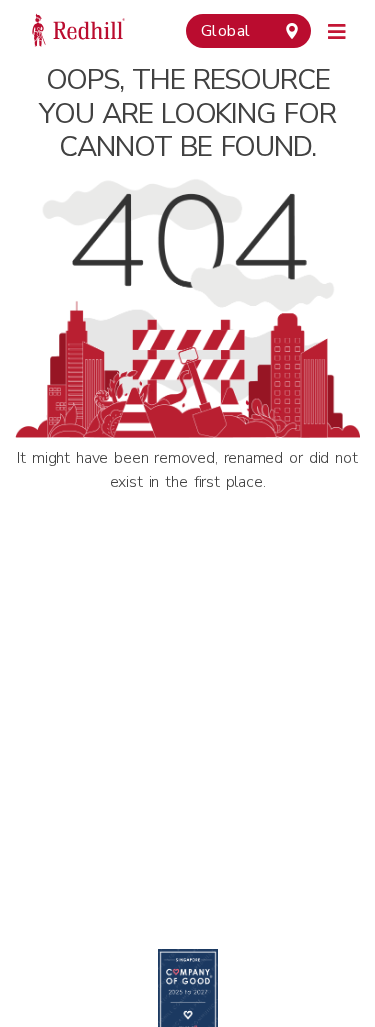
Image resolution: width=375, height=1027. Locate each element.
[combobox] (248, 31)
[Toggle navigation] (337, 29)
